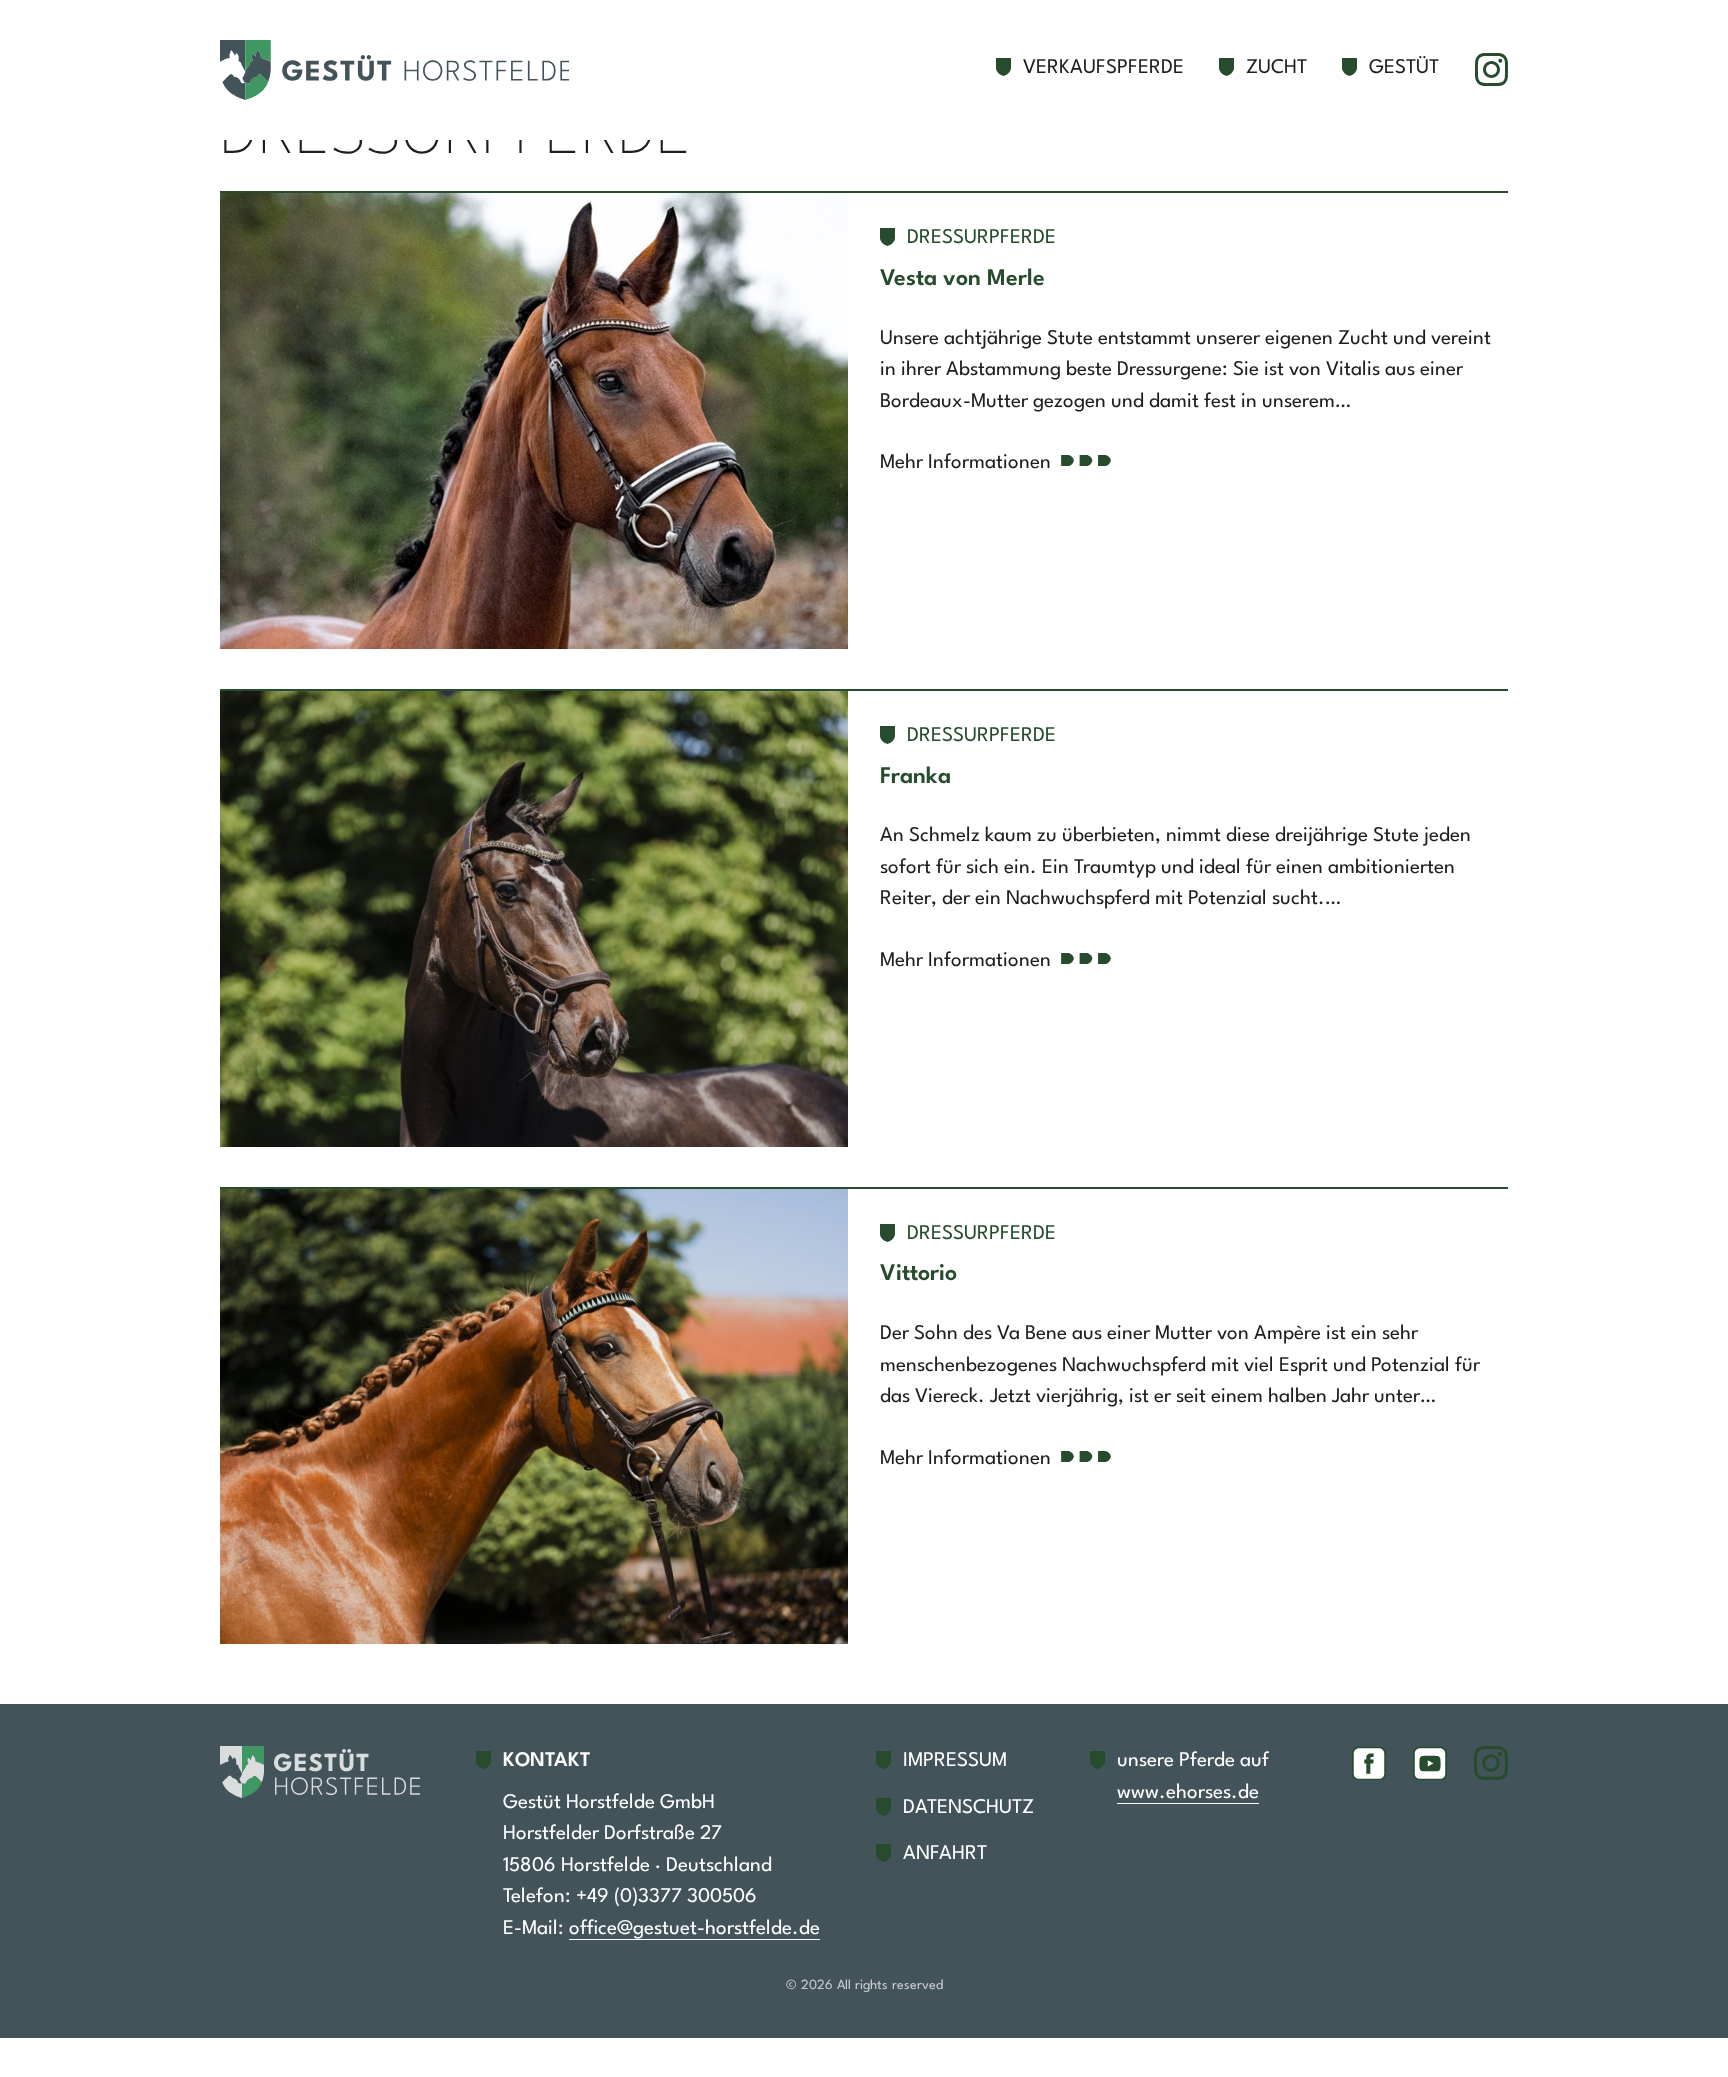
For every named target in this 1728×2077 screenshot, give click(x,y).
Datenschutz (968, 1808)
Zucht (1276, 68)
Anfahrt (945, 1854)
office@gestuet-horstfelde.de (694, 1929)
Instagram (1491, 70)
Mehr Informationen (965, 463)
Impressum (955, 1761)
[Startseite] (405, 70)
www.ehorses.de (1188, 1793)
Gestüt (1404, 68)
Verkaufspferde (1103, 68)
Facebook (1369, 1763)
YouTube (1430, 1763)
